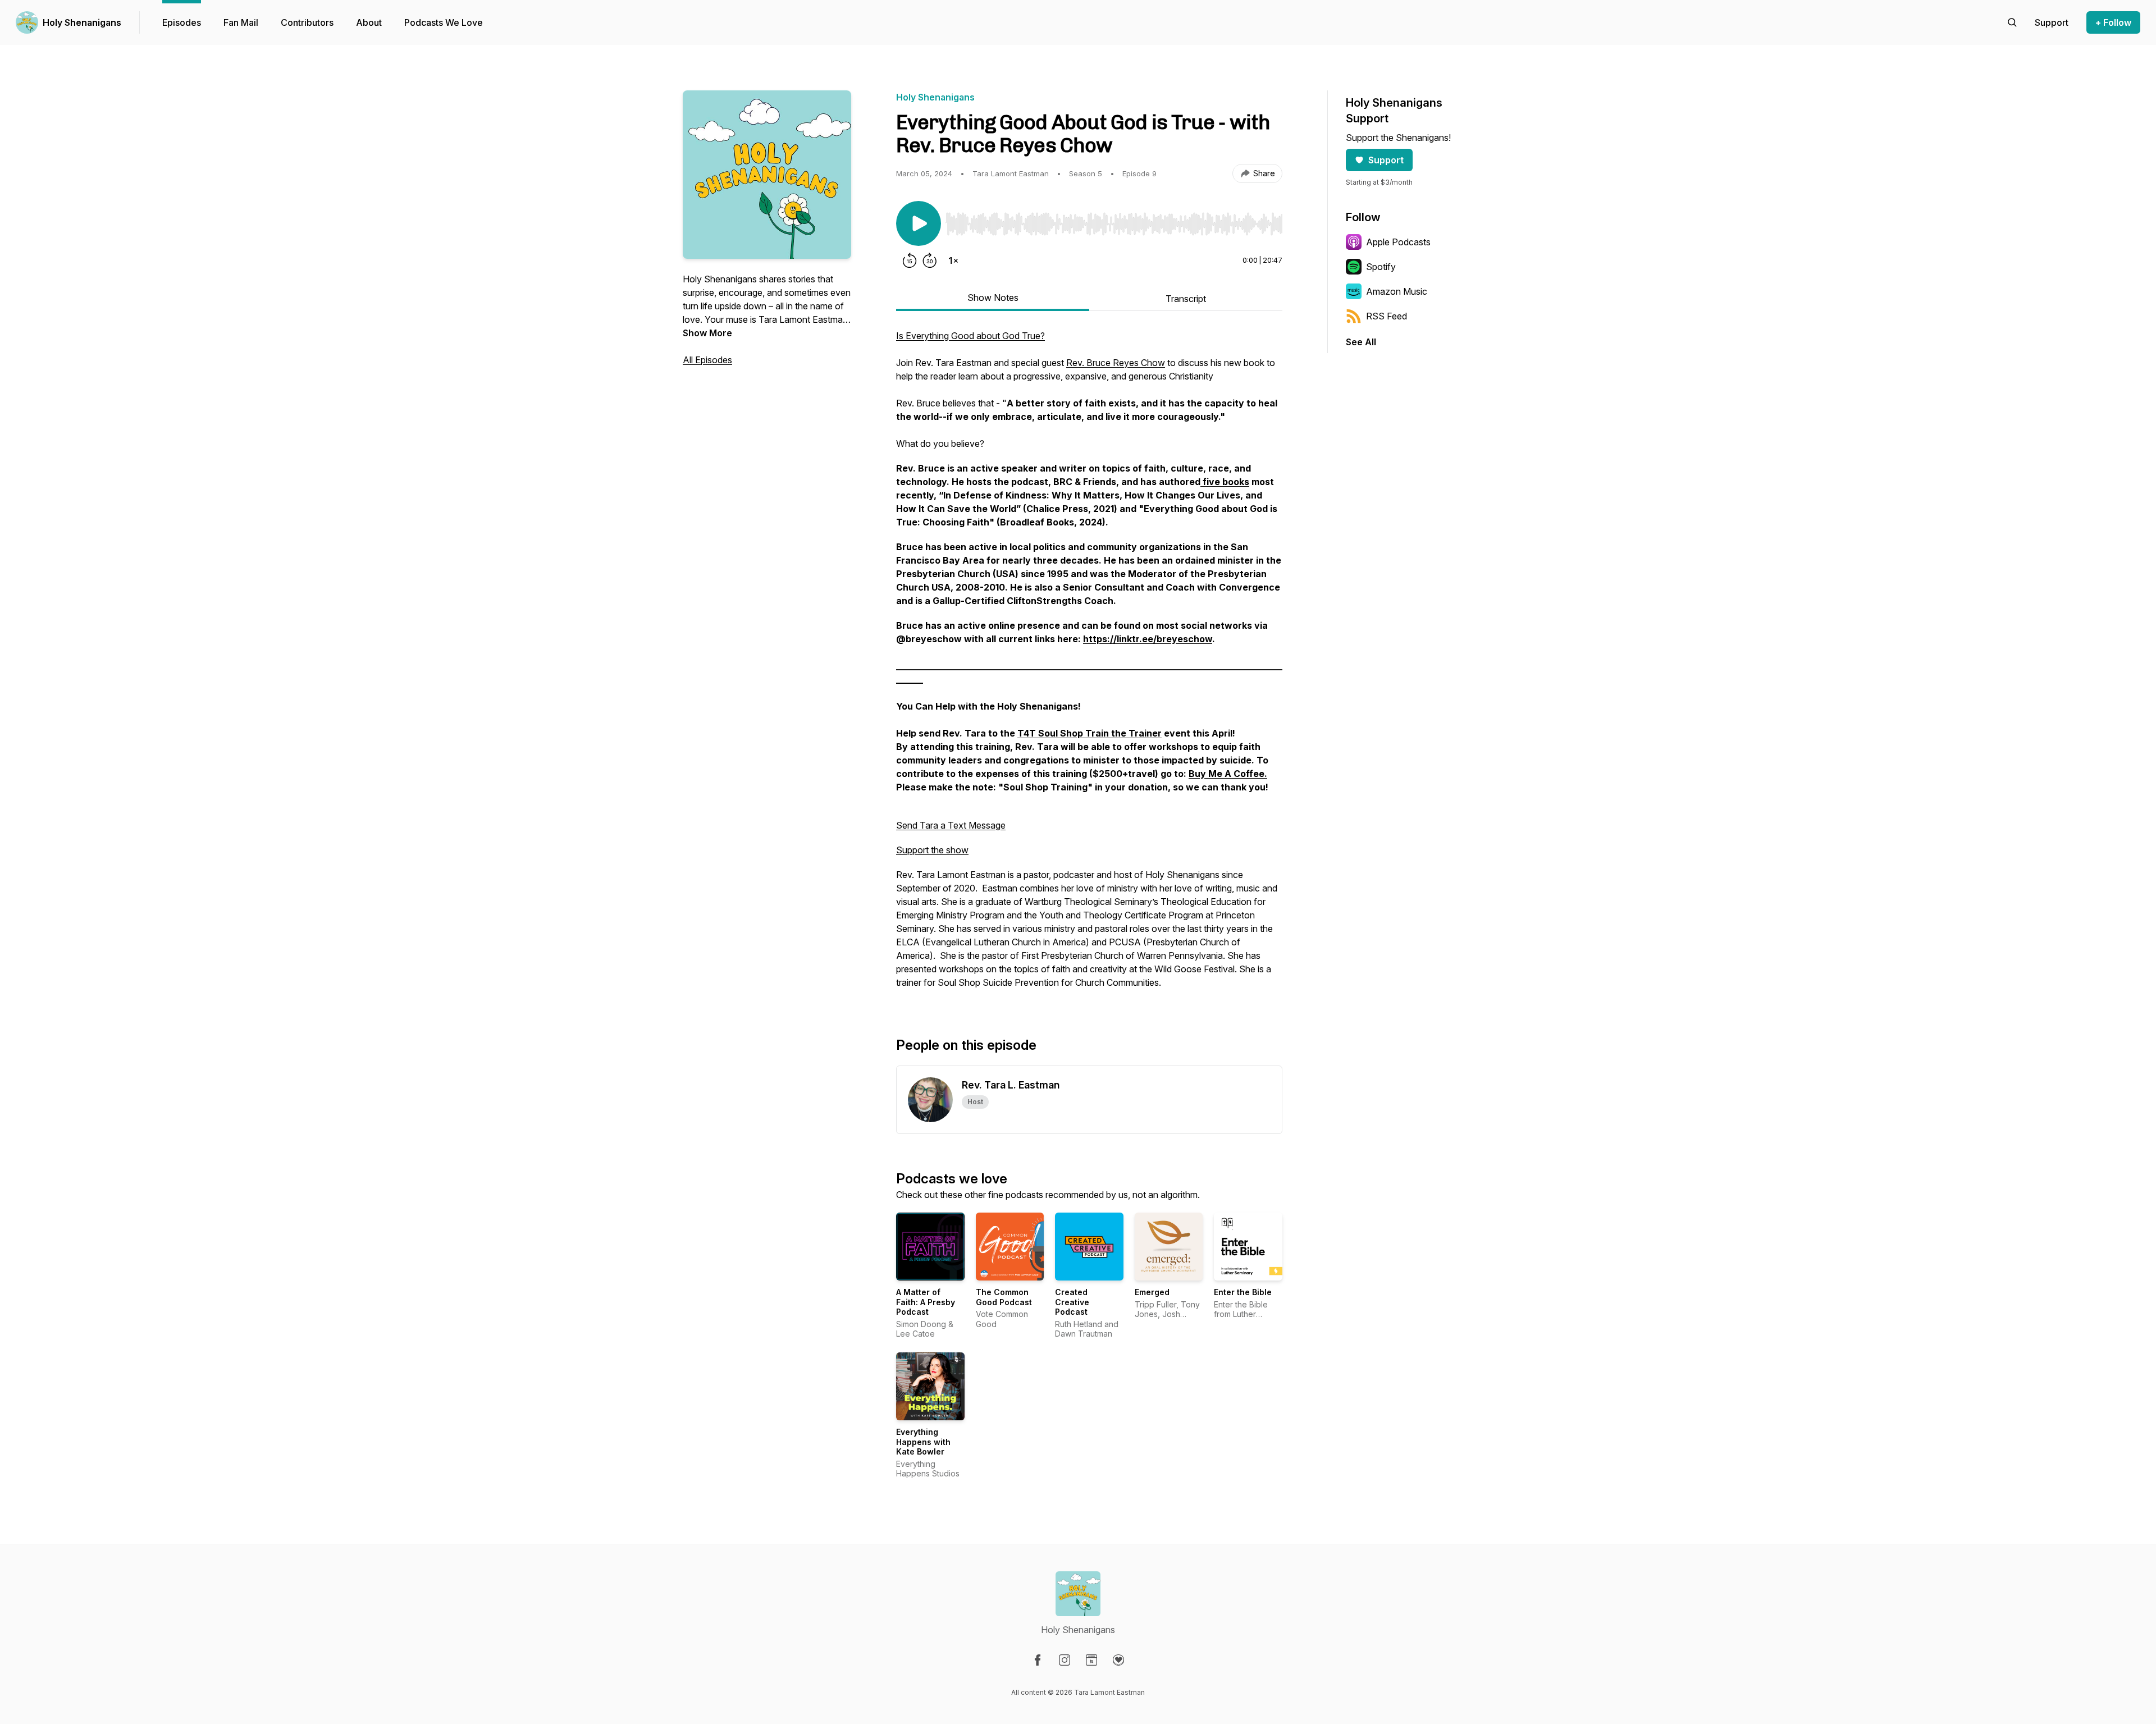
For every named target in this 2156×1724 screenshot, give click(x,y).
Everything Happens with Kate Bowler (923, 1442)
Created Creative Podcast (1072, 1302)
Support (1386, 160)
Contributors (307, 22)
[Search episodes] (2012, 22)
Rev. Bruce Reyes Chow (1116, 363)
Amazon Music (1397, 291)
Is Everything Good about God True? (970, 336)
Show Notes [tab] (993, 298)
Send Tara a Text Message (951, 825)
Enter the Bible (1243, 1292)
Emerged (1152, 1292)
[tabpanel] (1089, 665)
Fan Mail (241, 22)
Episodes (182, 22)
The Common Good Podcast (1004, 1297)
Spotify (1381, 267)
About (369, 22)
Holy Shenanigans (82, 22)
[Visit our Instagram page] (1065, 1660)
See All (1361, 342)
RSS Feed (1387, 316)
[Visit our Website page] (1091, 1660)
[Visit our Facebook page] (1038, 1660)
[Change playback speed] (953, 260)
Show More (707, 333)
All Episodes (707, 360)
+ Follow (2113, 22)
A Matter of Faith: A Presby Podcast (926, 1302)
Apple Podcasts (1398, 242)
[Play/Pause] (919, 223)
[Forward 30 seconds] (930, 260)
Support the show (932, 850)
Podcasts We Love (444, 22)
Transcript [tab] (1186, 299)
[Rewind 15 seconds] (910, 260)
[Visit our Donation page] (1118, 1660)
